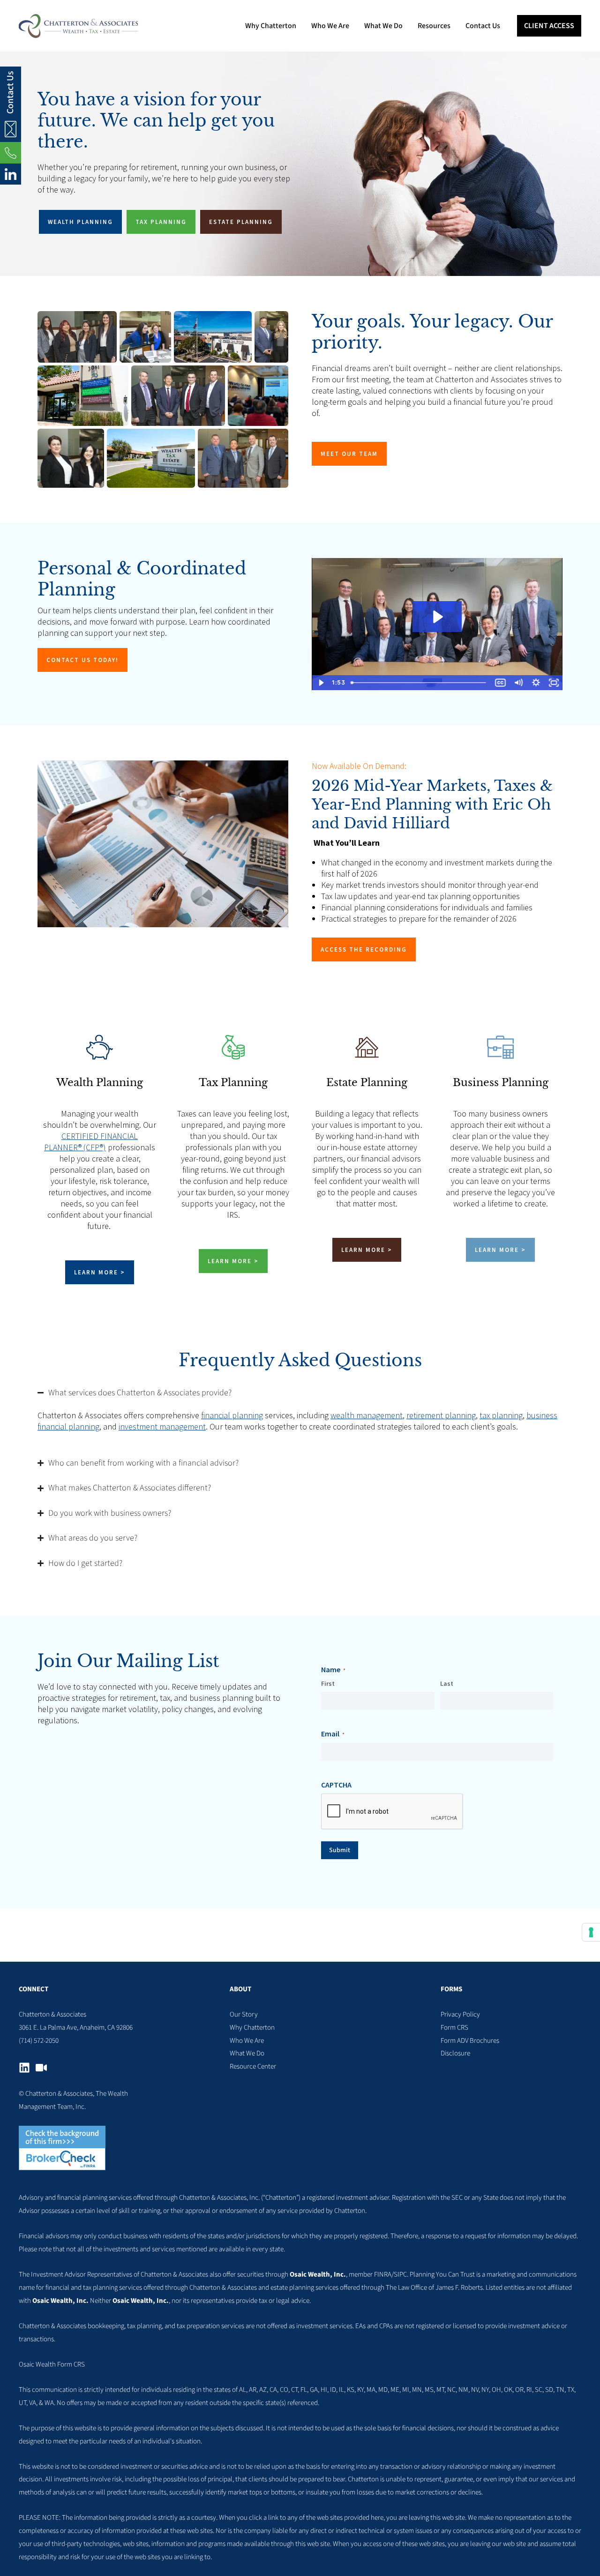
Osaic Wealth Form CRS (52, 2364)
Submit (340, 1850)
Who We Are (247, 2041)
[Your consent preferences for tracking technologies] (591, 1932)
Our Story (244, 2014)
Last (447, 1683)
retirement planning (441, 1415)
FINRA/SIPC (390, 2274)
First (328, 1683)
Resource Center (253, 2066)
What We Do (247, 2053)
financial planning (232, 1415)
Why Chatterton (252, 2028)
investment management (162, 1426)
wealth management (367, 1415)
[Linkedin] (24, 2068)
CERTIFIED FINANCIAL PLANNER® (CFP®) (91, 1142)
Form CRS (454, 2028)
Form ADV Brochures (470, 2041)
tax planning (501, 1415)
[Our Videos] (41, 2068)
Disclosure (455, 2053)
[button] (549, 26)
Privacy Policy (460, 2014)
